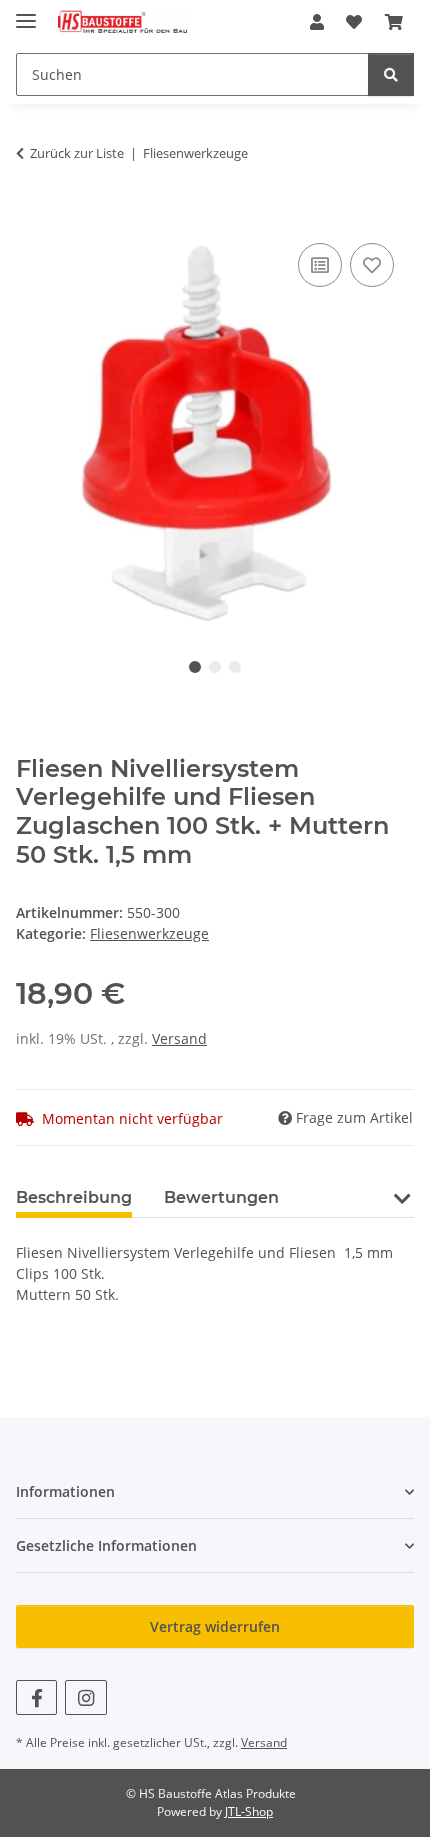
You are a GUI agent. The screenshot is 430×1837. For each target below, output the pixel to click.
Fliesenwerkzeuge (149, 933)
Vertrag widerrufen (215, 1626)
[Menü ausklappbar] (26, 12)
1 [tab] (195, 667)
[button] (317, 22)
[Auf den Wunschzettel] (372, 265)
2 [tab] (215, 667)
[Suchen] (391, 74)
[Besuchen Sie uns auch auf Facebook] (36, 1697)
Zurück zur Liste (77, 153)
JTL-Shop (249, 1811)
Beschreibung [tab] (74, 1197)
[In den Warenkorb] (32, 216)
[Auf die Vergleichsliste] (320, 265)
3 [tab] (235, 667)
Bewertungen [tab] (221, 1197)
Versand (179, 1038)
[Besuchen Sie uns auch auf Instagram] (85, 1697)
